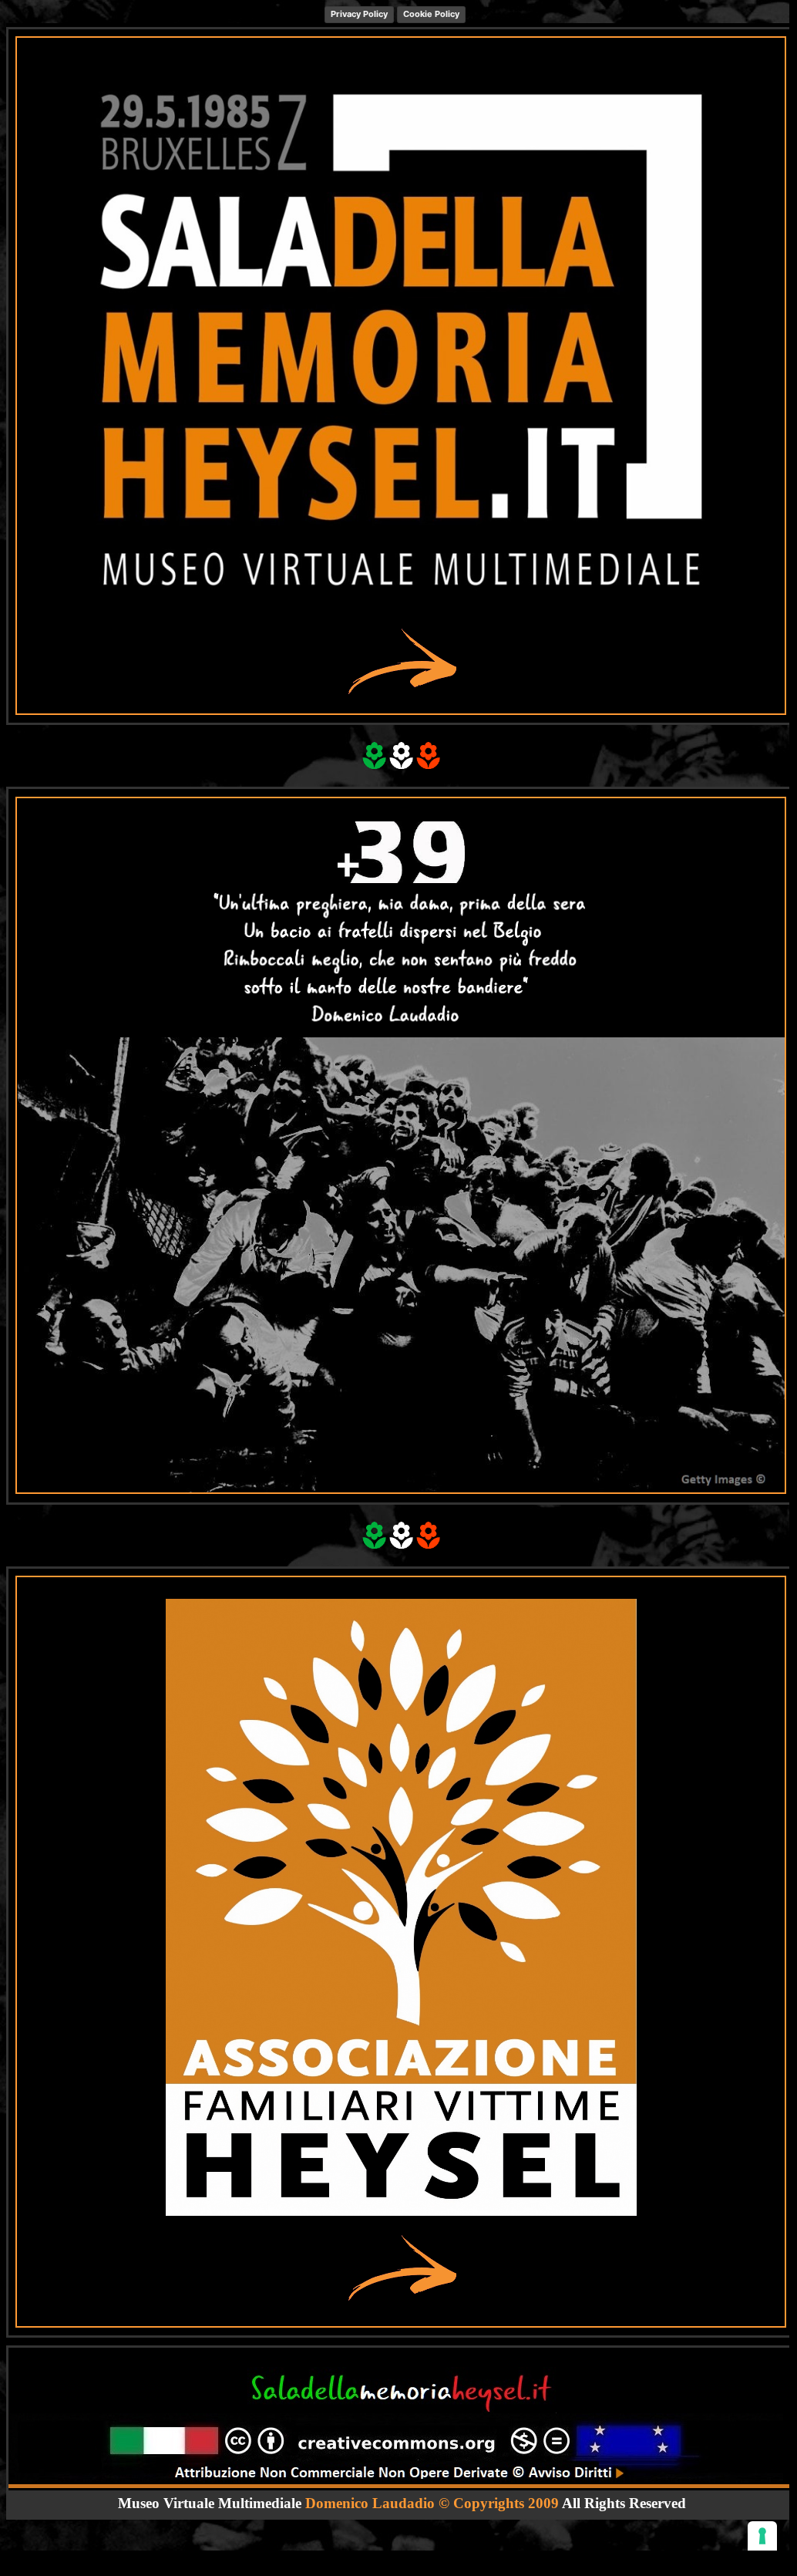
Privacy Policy (359, 14)
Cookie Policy (431, 14)
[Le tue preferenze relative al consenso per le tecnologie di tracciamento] (762, 2536)
